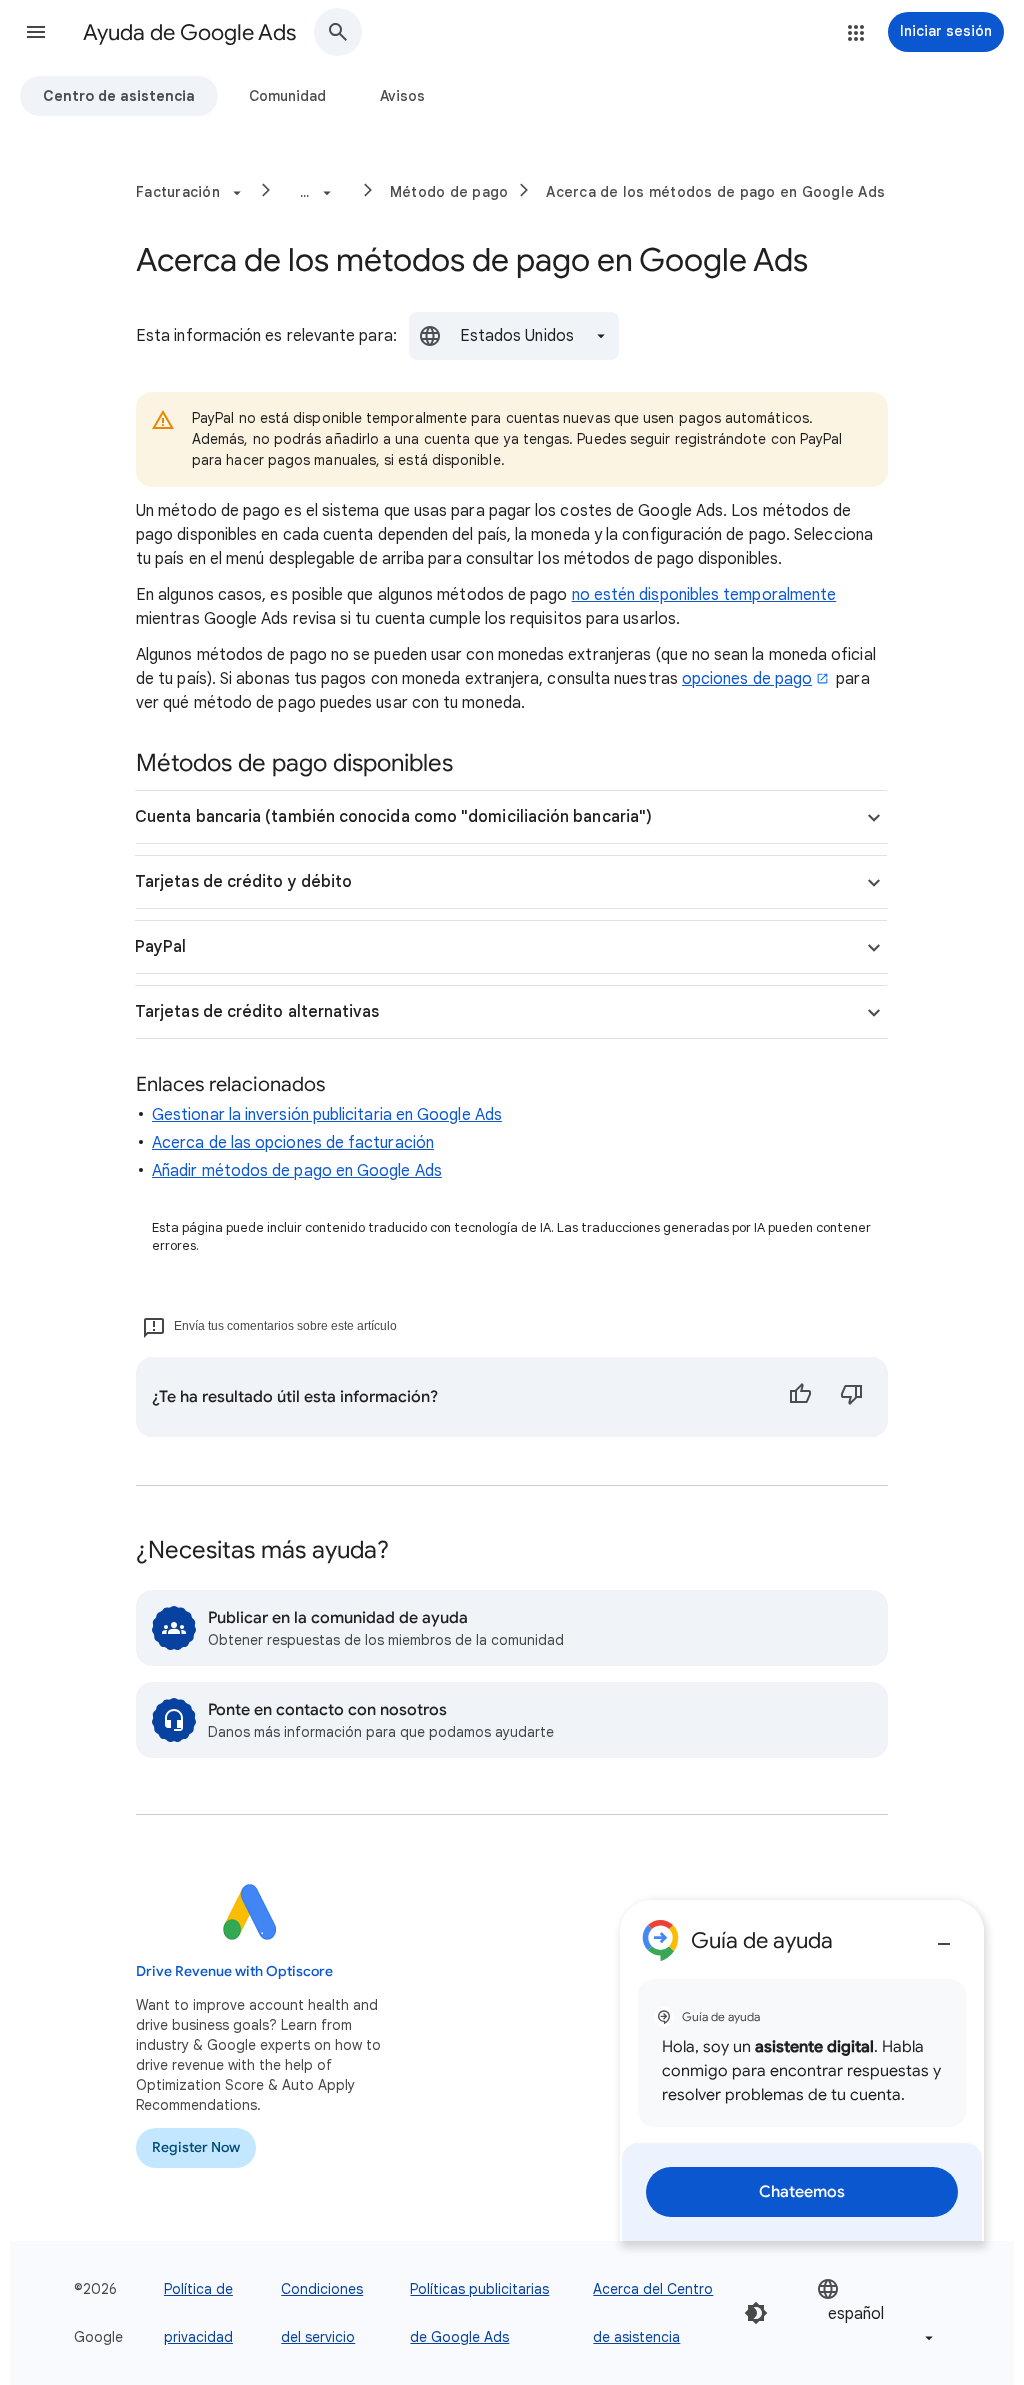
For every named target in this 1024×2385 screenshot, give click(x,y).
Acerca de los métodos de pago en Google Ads (715, 192)
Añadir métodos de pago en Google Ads (297, 1171)
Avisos (402, 96)
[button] (36, 32)
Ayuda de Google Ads (189, 32)
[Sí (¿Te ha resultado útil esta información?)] (800, 1397)
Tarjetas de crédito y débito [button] (243, 882)
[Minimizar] (944, 1936)
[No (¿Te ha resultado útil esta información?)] (852, 1397)
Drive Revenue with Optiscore (234, 1971)
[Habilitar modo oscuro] (756, 2313)
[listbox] (514, 336)
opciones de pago (747, 679)
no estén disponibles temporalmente (704, 595)
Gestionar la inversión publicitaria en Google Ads (327, 1115)
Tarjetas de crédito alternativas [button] (257, 1012)
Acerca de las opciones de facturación (293, 1143)
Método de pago (449, 192)
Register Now (196, 2147)
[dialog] (802, 2070)
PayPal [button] (160, 947)
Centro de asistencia (119, 96)
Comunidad (287, 96)
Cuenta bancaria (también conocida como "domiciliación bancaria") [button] (393, 817)
